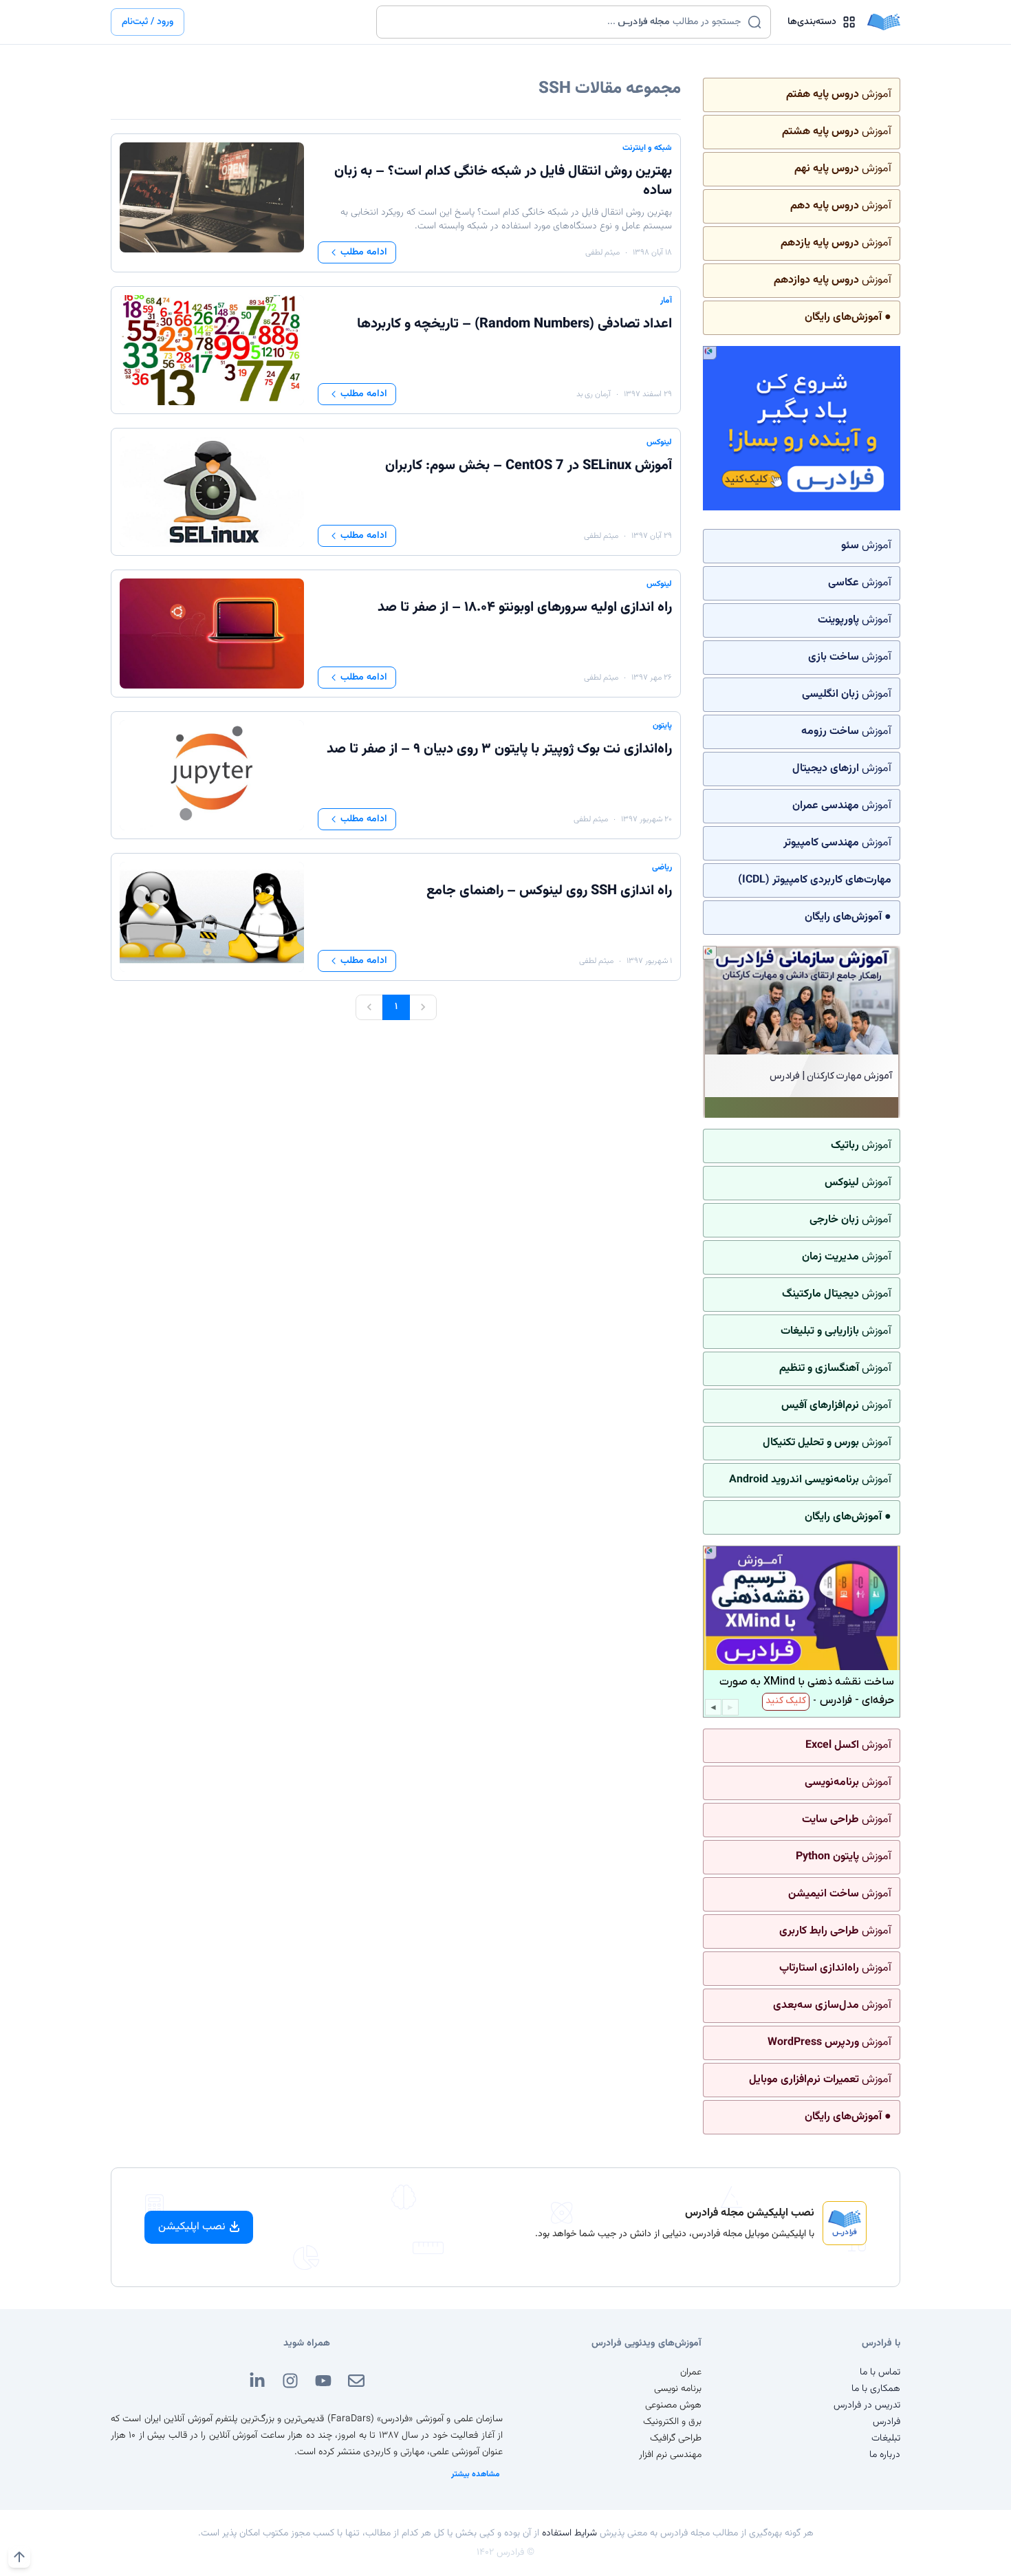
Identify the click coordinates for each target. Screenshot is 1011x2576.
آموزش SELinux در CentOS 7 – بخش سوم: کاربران (529, 466)
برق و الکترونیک (672, 2422)
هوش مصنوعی (673, 2405)
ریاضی (662, 867)
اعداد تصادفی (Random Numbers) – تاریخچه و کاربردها (514, 324)
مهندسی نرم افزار (670, 2455)
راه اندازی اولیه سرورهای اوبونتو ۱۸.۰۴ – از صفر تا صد (525, 607)
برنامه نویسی (678, 2389)
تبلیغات (886, 2438)
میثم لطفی (602, 252)
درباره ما (885, 2455)
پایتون (662, 726)
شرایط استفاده (569, 2533)
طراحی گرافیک (676, 2438)
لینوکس (659, 442)
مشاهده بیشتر (476, 2474)
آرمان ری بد (594, 394)
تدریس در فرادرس (867, 2405)
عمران (691, 2372)
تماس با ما (880, 2372)
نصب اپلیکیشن (192, 2227)
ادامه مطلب (364, 252)
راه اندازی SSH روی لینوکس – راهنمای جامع (549, 891)
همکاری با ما (876, 2389)
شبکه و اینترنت (647, 148)
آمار (666, 301)
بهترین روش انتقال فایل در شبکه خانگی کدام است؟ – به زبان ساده (503, 181)
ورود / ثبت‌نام (148, 22)
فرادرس (887, 2422)
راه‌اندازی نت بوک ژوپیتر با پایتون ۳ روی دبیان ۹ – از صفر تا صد (499, 749)
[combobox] (565, 22)
